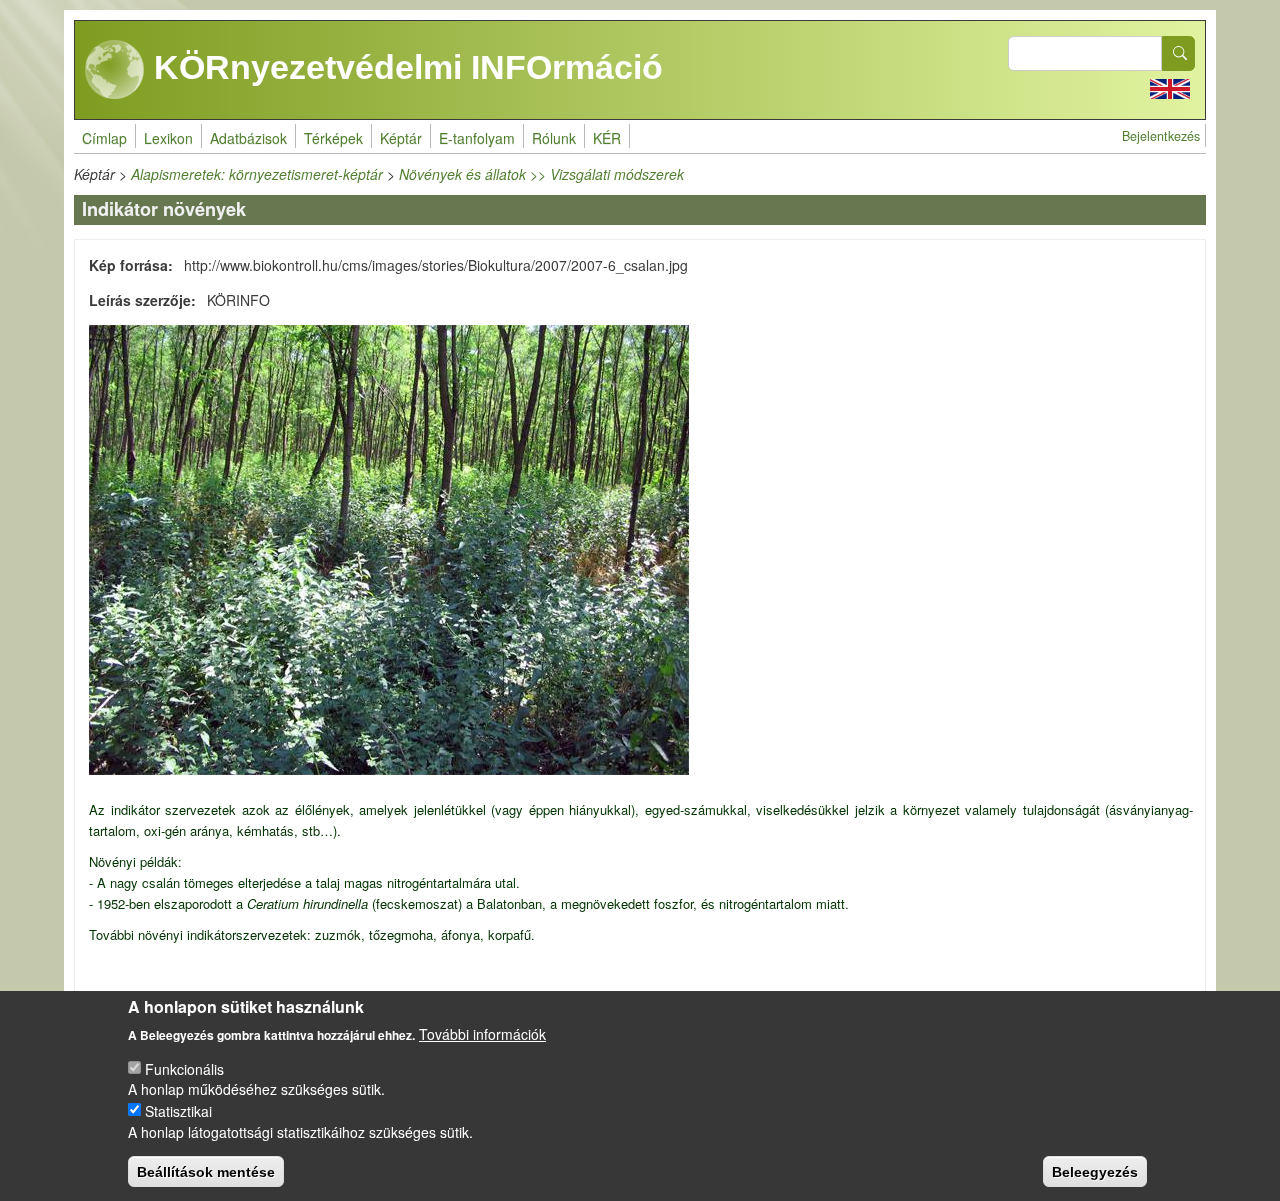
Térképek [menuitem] (333, 138)
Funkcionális (184, 1068)
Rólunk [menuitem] (554, 138)
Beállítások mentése (206, 1171)
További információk (482, 1033)
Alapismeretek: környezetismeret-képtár (257, 174)
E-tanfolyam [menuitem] (477, 138)
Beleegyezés (1095, 1171)
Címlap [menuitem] (104, 138)
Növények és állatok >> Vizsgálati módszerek (541, 174)
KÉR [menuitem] (607, 138)
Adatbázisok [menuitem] (248, 138)
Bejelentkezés (1161, 136)
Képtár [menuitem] (401, 138)
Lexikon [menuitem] (168, 138)
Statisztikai (178, 1110)
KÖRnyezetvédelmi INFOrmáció (404, 67)
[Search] (1179, 53)
